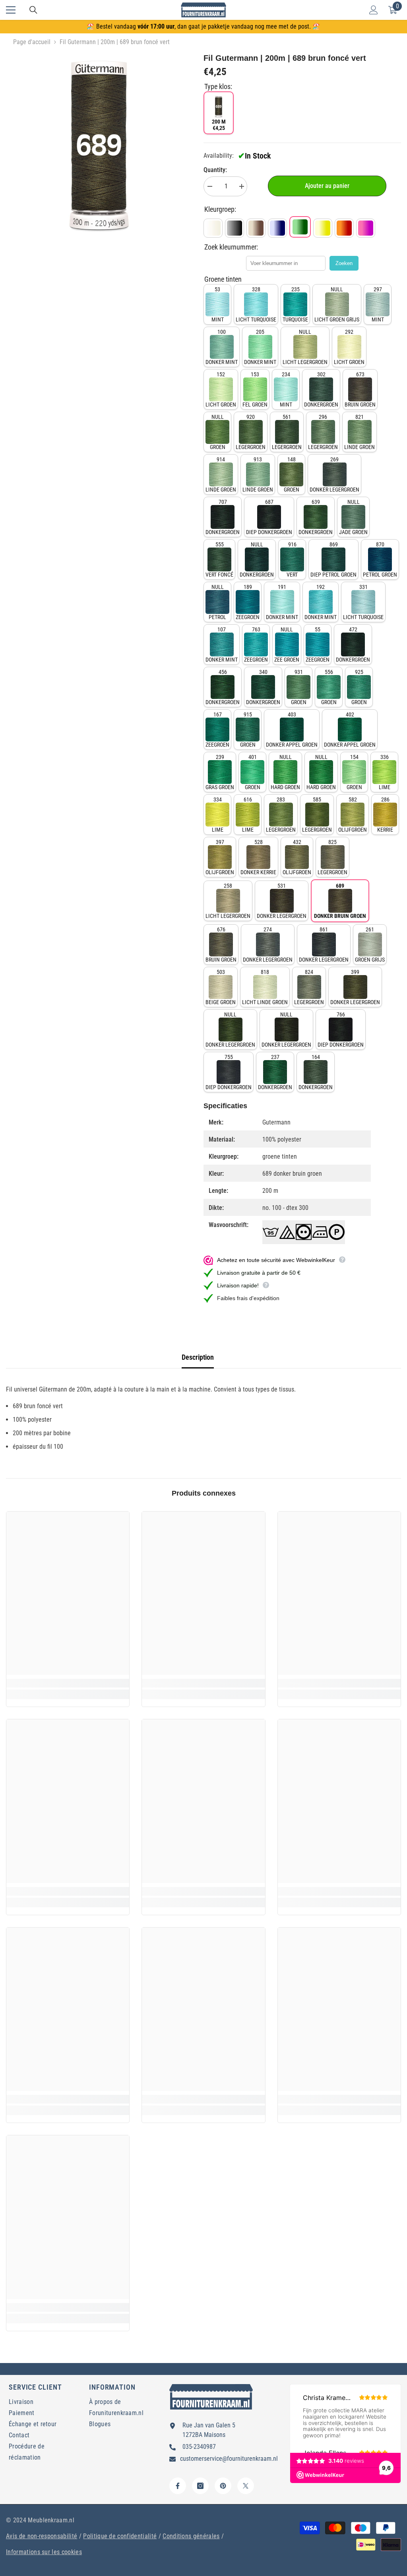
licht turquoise (256, 304)
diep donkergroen (269, 517)
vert (292, 559)
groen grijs (370, 944)
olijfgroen (353, 815)
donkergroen (321, 389)
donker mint (222, 347)
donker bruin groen (340, 901)
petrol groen (380, 559)
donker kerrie (258, 857)
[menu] (11, 10)
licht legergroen (305, 347)
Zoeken (344, 263)
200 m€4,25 (219, 125)
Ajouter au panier (327, 186)
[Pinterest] (223, 2486)
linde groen (360, 432)
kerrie (385, 815)
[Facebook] (178, 2486)
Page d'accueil (32, 42)
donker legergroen (334, 474)
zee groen (287, 644)
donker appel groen (292, 730)
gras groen (220, 772)
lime (385, 772)
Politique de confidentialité (120, 2536)
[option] (99, 145)
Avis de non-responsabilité (42, 2536)
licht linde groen (265, 987)
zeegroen (248, 602)
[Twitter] (246, 2486)
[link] (68, 1683)
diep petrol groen (333, 559)
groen (218, 432)
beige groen (221, 987)
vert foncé (219, 559)
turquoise (295, 304)
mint (218, 304)
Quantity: (215, 170)
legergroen (251, 432)
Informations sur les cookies (44, 2552)
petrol (217, 602)
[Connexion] (374, 10)
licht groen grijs (337, 304)
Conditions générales (191, 2536)
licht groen (349, 347)
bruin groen (360, 389)
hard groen (285, 772)
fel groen (255, 389)
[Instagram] (200, 2486)
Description (198, 1357)
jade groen (353, 517)
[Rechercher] (33, 10)
